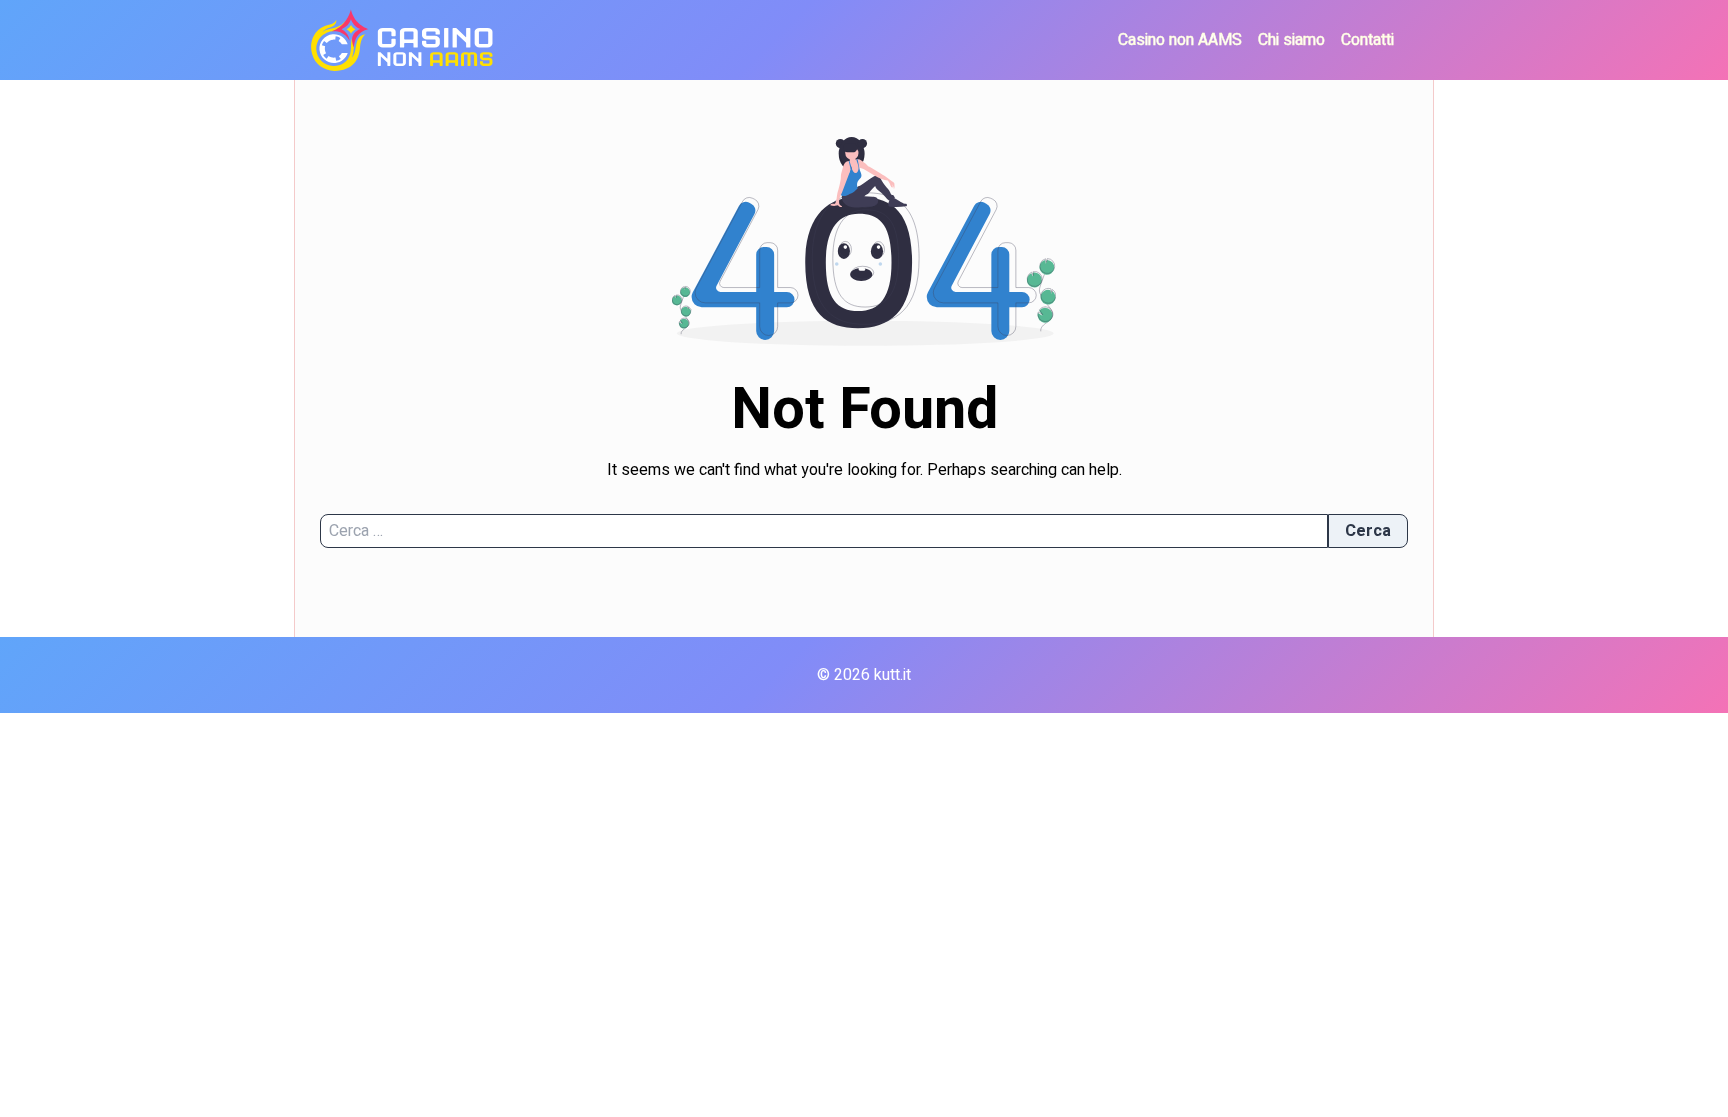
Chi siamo (1291, 40)
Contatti (1367, 40)
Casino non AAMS (1180, 40)
